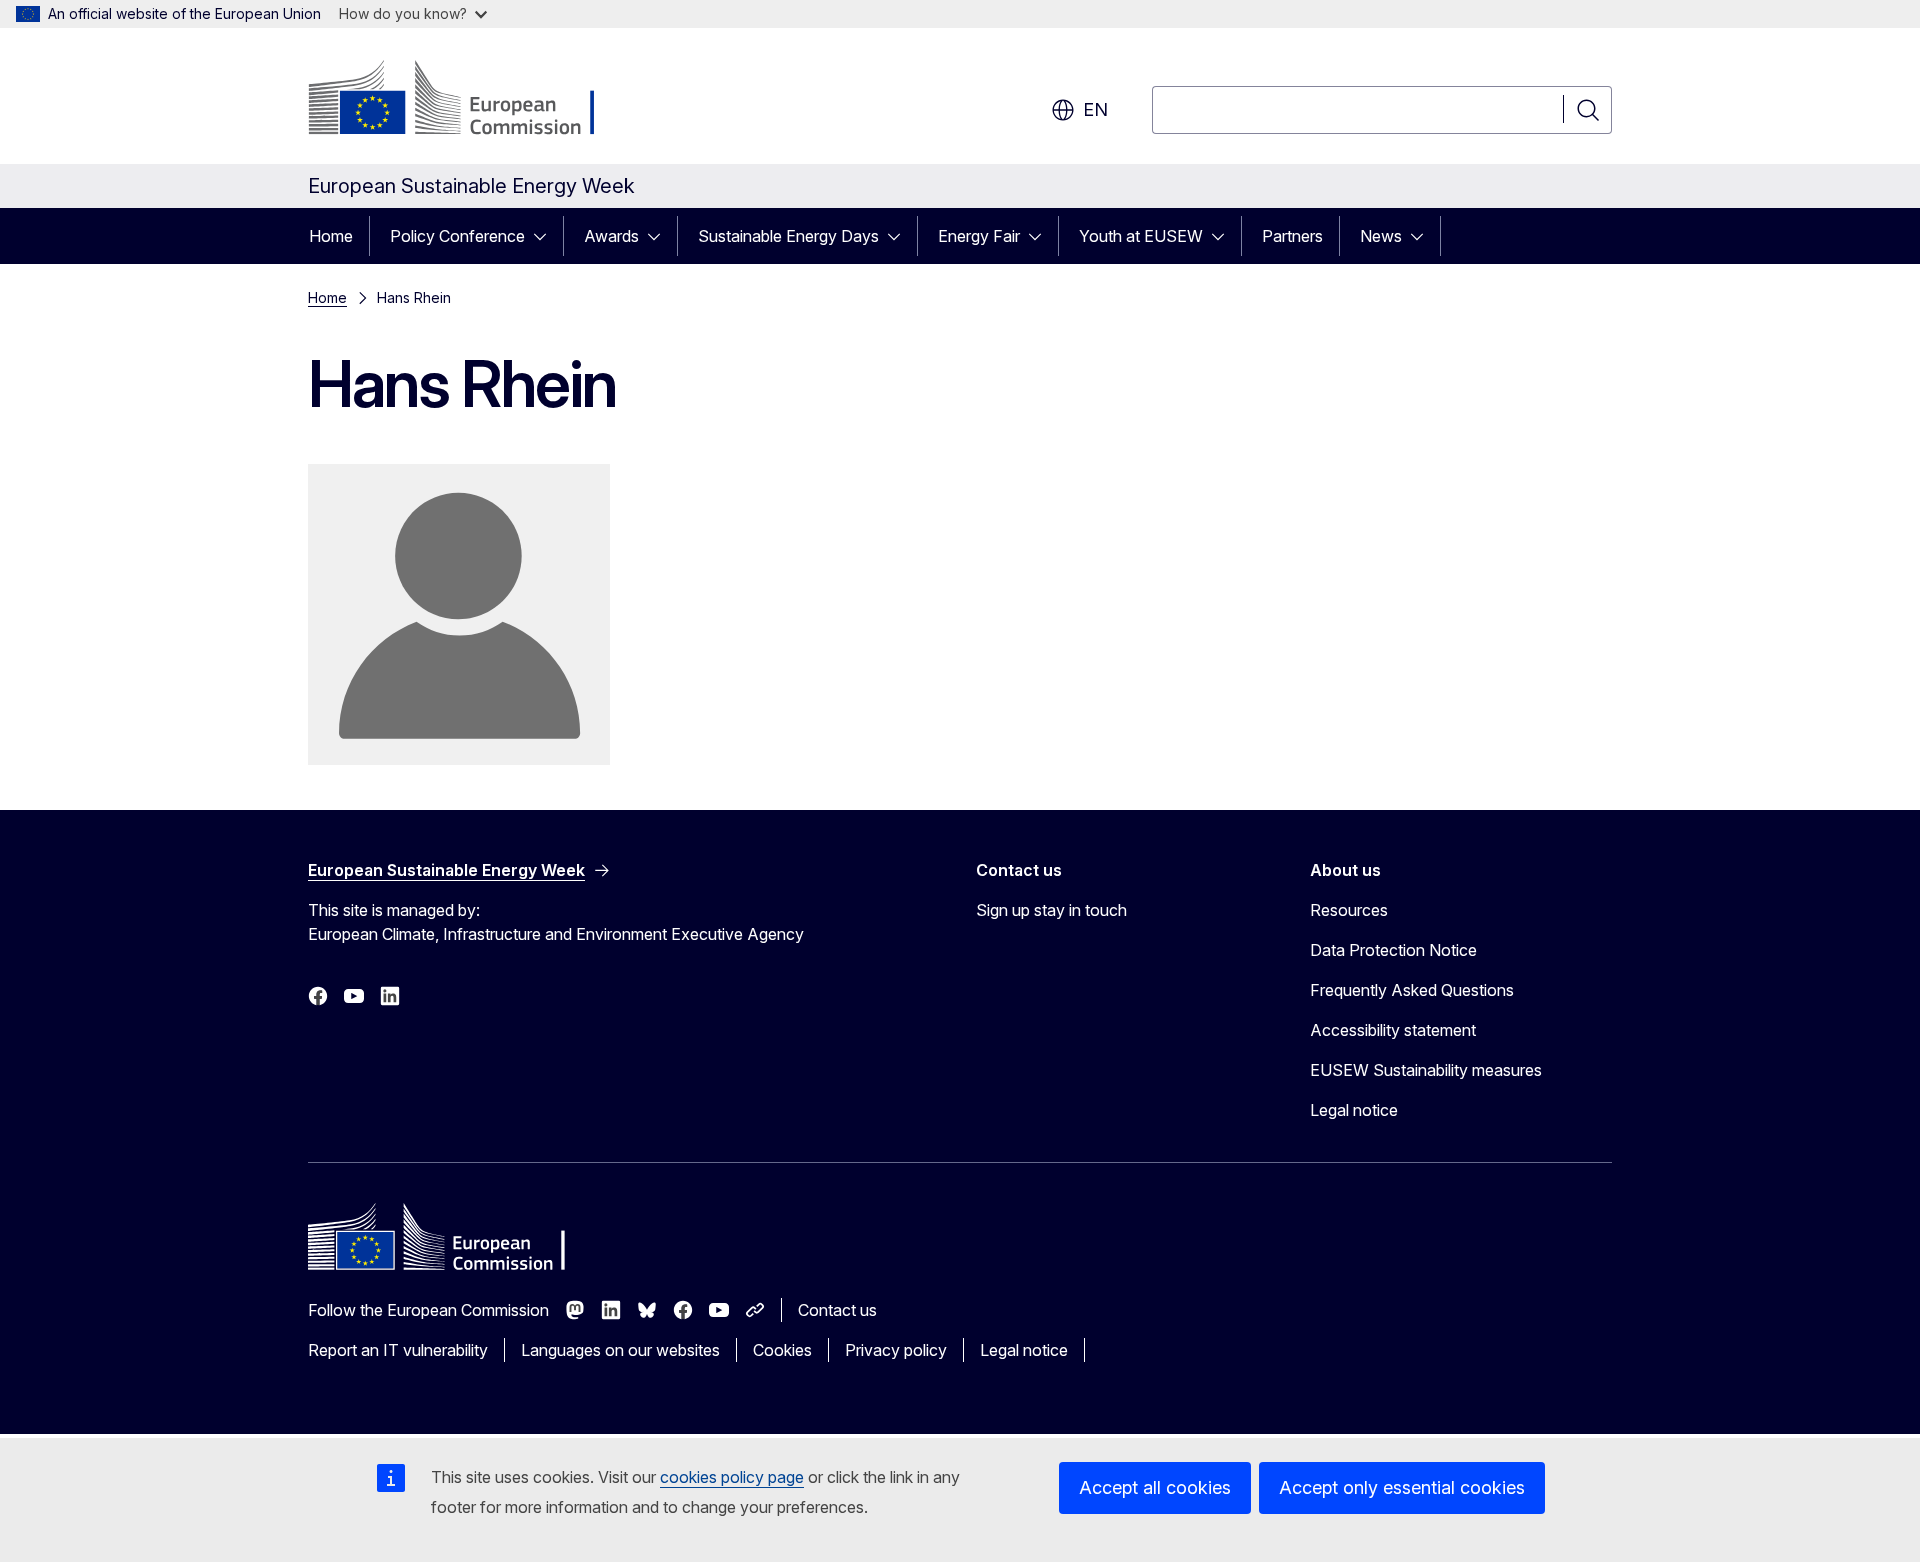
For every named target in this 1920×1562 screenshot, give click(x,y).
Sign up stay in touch (1051, 910)
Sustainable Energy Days (788, 236)
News (1381, 236)
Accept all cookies (1155, 1487)
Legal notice (1354, 1110)
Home (331, 236)
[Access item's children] (546, 236)
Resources (1349, 910)
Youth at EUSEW (1141, 236)
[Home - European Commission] (469, 100)
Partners (1292, 236)
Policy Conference (457, 236)
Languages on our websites (620, 1350)
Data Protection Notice (1393, 950)
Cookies (782, 1350)
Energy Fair (979, 236)
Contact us (837, 1310)
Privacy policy (896, 1350)
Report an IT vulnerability (398, 1350)
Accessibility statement (1393, 1030)
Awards (611, 236)
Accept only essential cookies (1402, 1487)
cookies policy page (732, 1477)
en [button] (1095, 109)
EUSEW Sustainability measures (1426, 1070)
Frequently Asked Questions (1412, 990)
